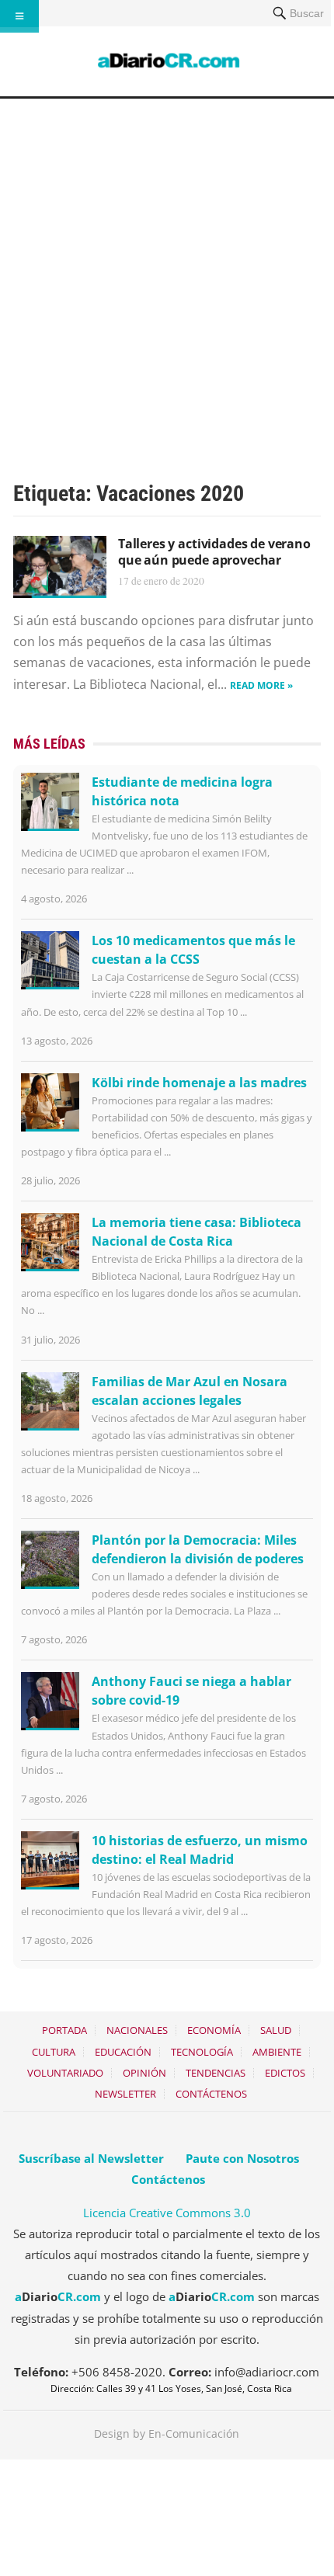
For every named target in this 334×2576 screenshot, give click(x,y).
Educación (123, 2052)
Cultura (54, 2052)
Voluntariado (65, 2073)
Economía (214, 2030)
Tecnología (202, 2052)
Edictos (285, 2073)
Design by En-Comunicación (167, 2433)
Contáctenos (211, 2094)
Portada (64, 2030)
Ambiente (277, 2052)
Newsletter (125, 2094)
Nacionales (137, 2030)
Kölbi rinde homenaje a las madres (199, 1083)
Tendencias (216, 2073)
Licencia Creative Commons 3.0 (167, 2213)
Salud (276, 2030)
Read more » (261, 685)
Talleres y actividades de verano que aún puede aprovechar (214, 552)
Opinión (144, 2073)
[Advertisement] (167, 273)
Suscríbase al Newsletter (91, 2158)
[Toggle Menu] (19, 16)
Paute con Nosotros (242, 2158)
